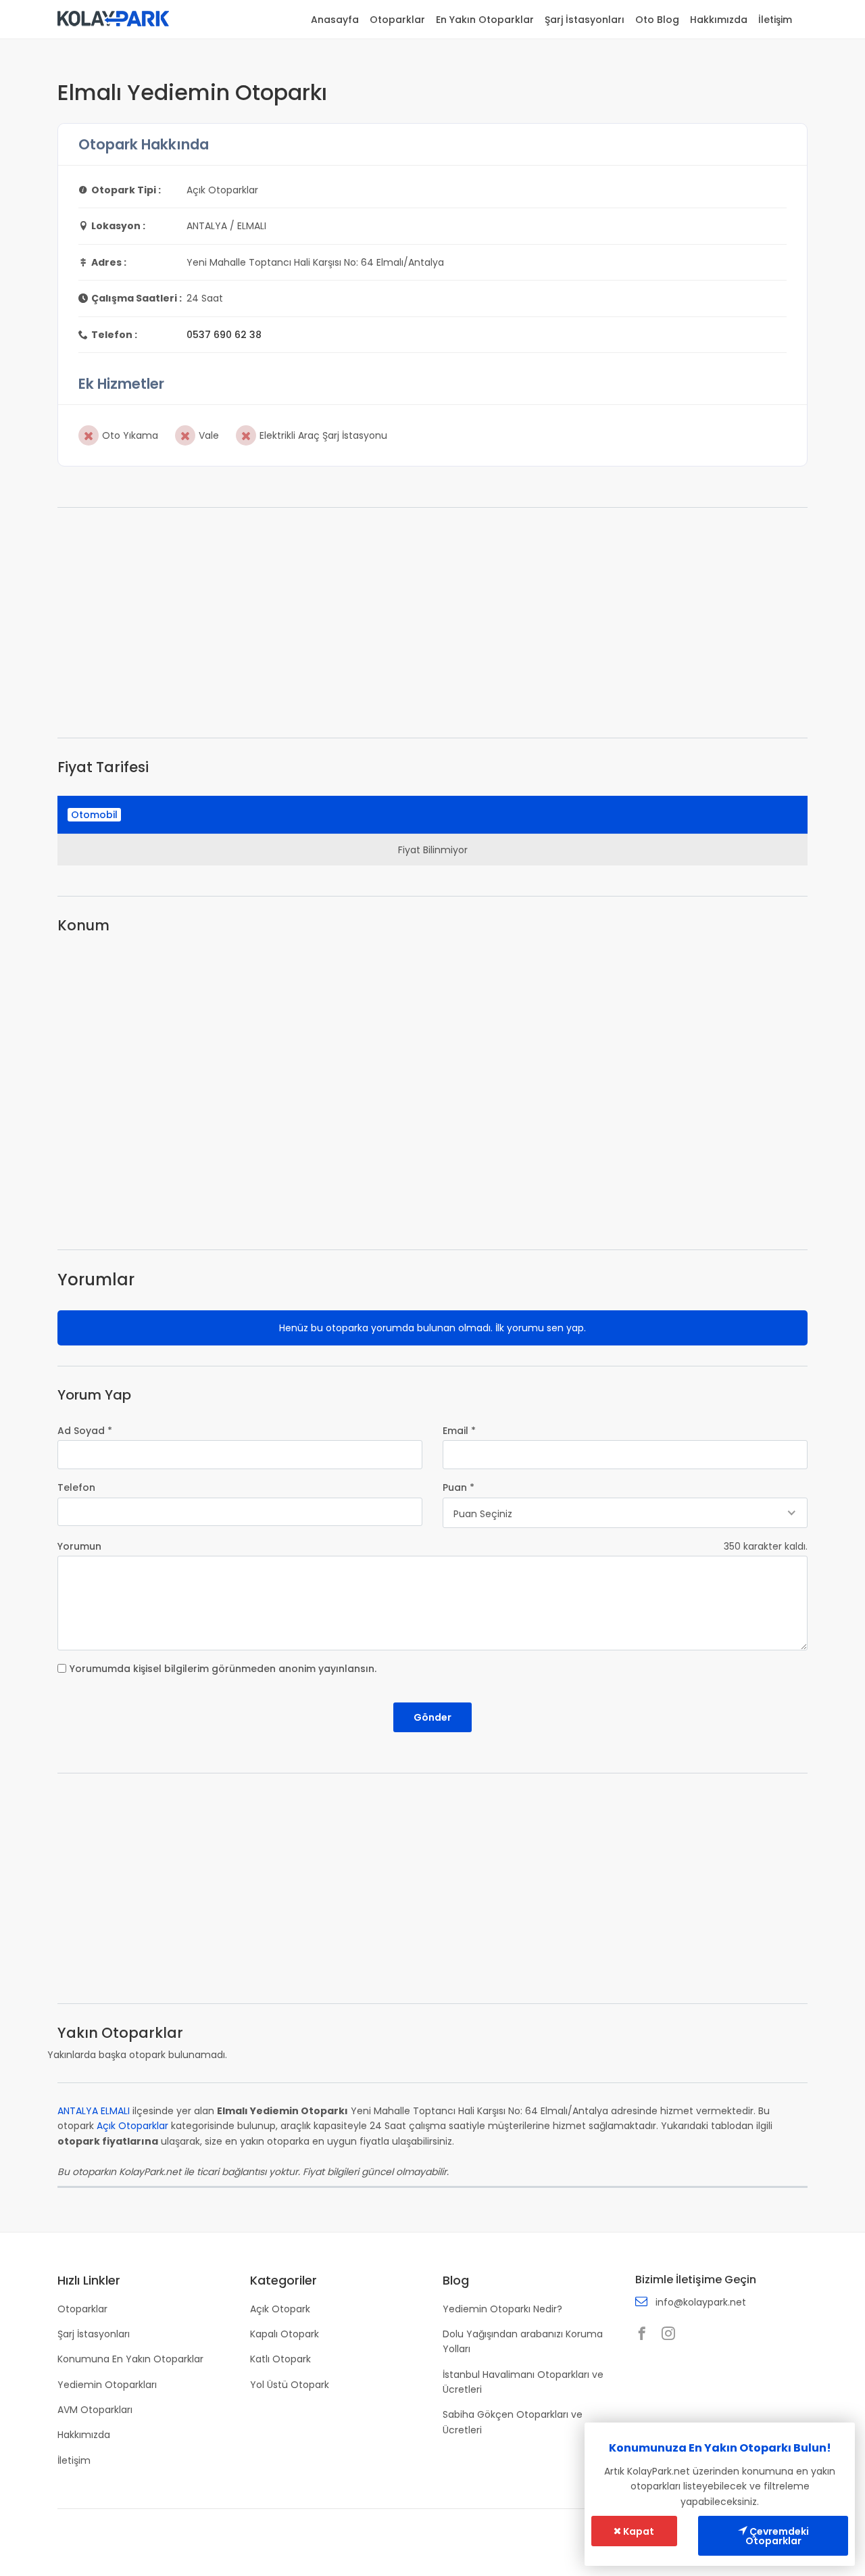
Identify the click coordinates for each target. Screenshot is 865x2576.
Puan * (459, 1487)
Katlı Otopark (280, 2359)
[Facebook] (645, 2335)
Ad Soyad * (85, 1431)
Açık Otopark (280, 2309)
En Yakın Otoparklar (485, 20)
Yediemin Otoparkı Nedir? (502, 2309)
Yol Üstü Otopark (290, 2385)
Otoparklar (397, 20)
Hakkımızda (719, 20)
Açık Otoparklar (132, 2126)
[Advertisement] (432, 623)
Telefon (76, 1487)
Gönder (432, 1717)
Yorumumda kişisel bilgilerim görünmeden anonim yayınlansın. (223, 1669)
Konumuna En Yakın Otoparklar (130, 2359)
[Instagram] (672, 2335)
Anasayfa (335, 20)
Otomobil (94, 815)
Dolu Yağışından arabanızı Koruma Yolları (523, 2341)
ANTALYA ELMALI (94, 2111)
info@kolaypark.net (701, 2302)
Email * (459, 1431)
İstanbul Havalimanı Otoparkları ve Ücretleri (523, 2382)
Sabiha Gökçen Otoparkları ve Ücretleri (513, 2422)
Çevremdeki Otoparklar (777, 2536)
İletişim (775, 20)
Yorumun (79, 1546)
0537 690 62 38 (224, 335)
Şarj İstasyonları (585, 20)
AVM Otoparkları (95, 2410)
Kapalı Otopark (285, 2334)
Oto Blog (657, 20)
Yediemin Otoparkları (107, 2385)
